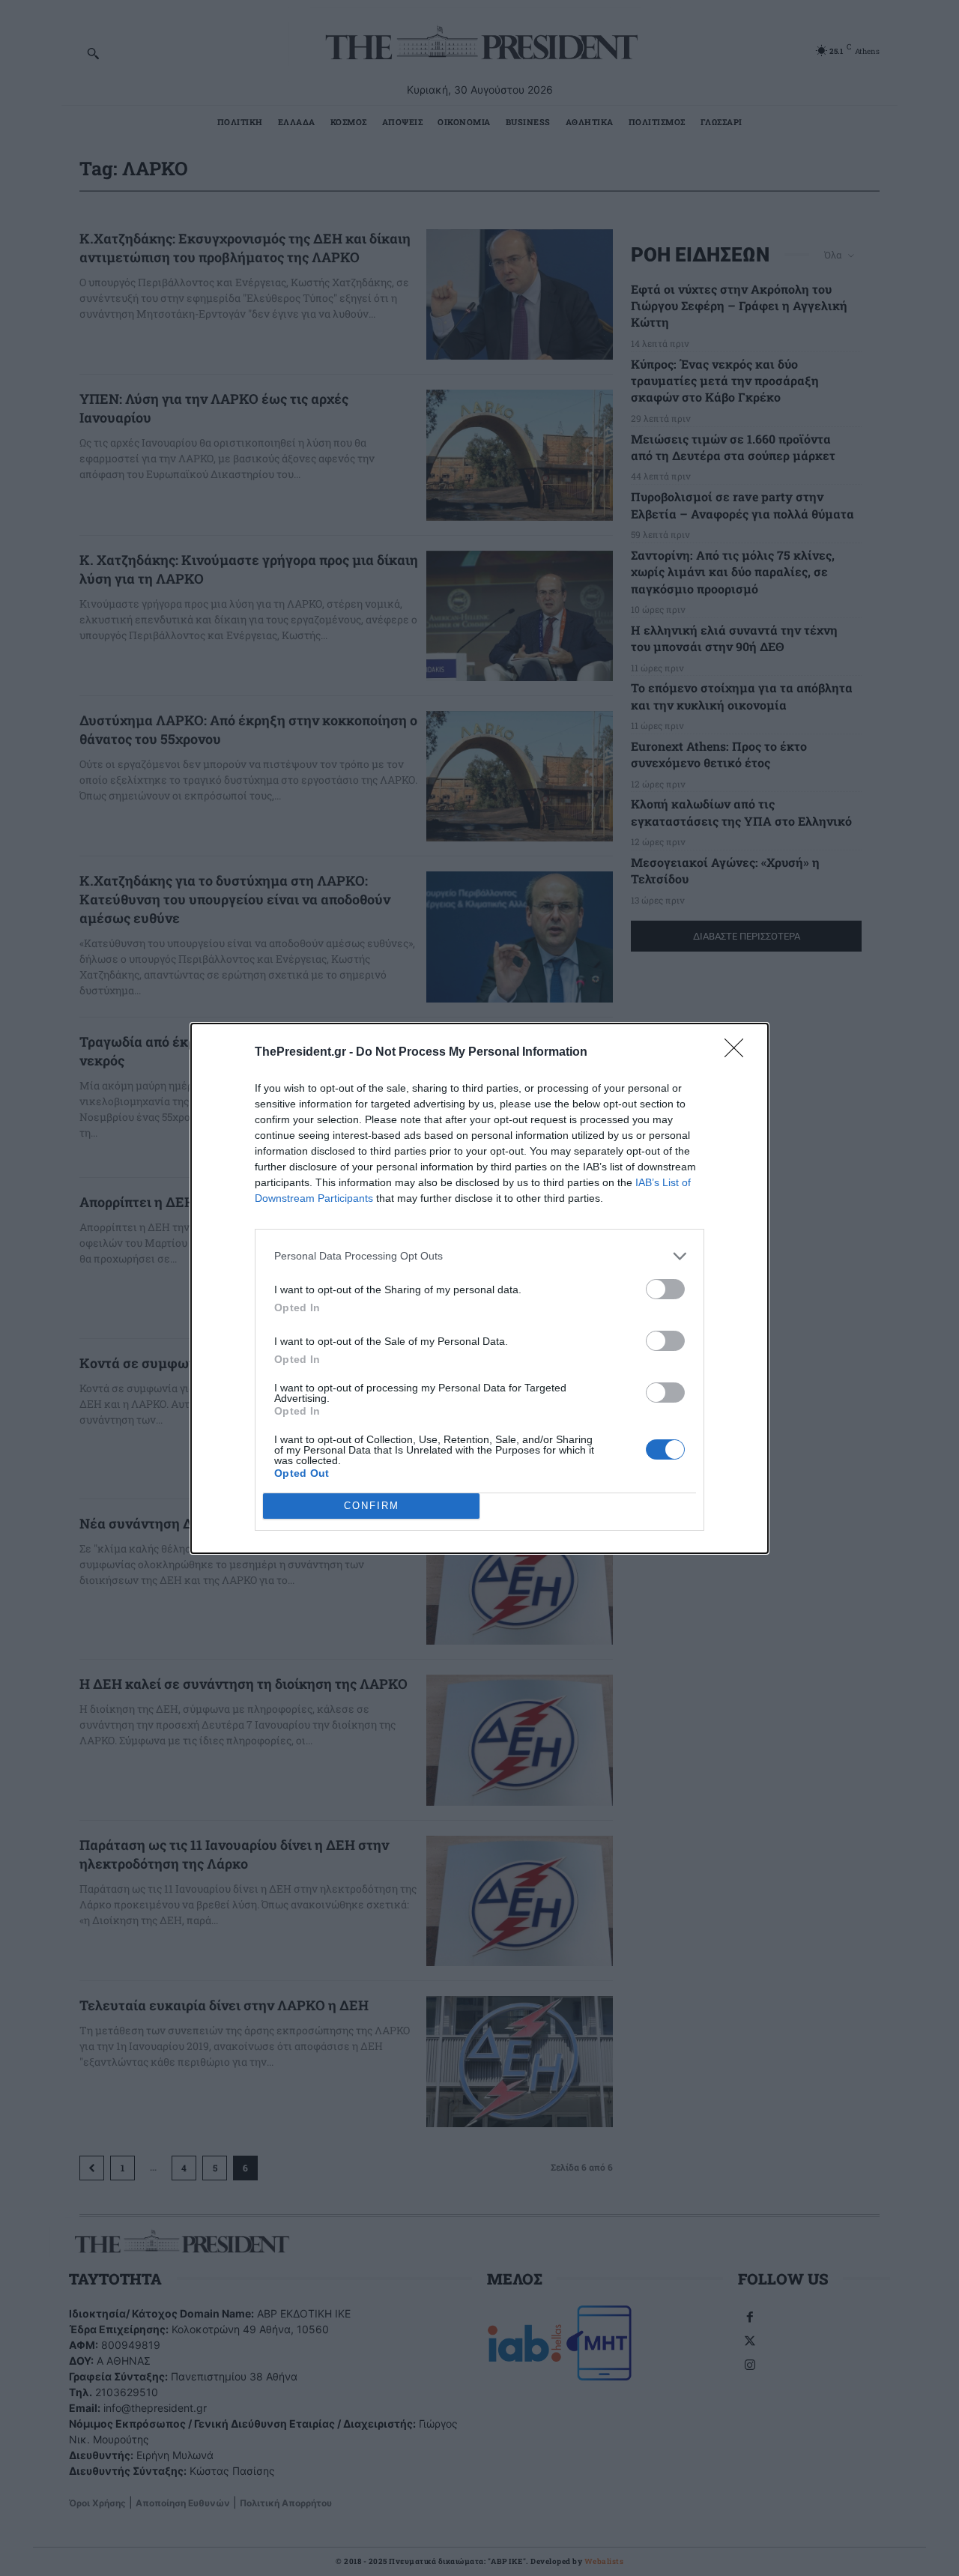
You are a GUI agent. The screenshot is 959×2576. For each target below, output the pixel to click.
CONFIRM (372, 1506)
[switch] (665, 1289)
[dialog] (479, 1288)
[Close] (739, 1053)
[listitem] (479, 1256)
